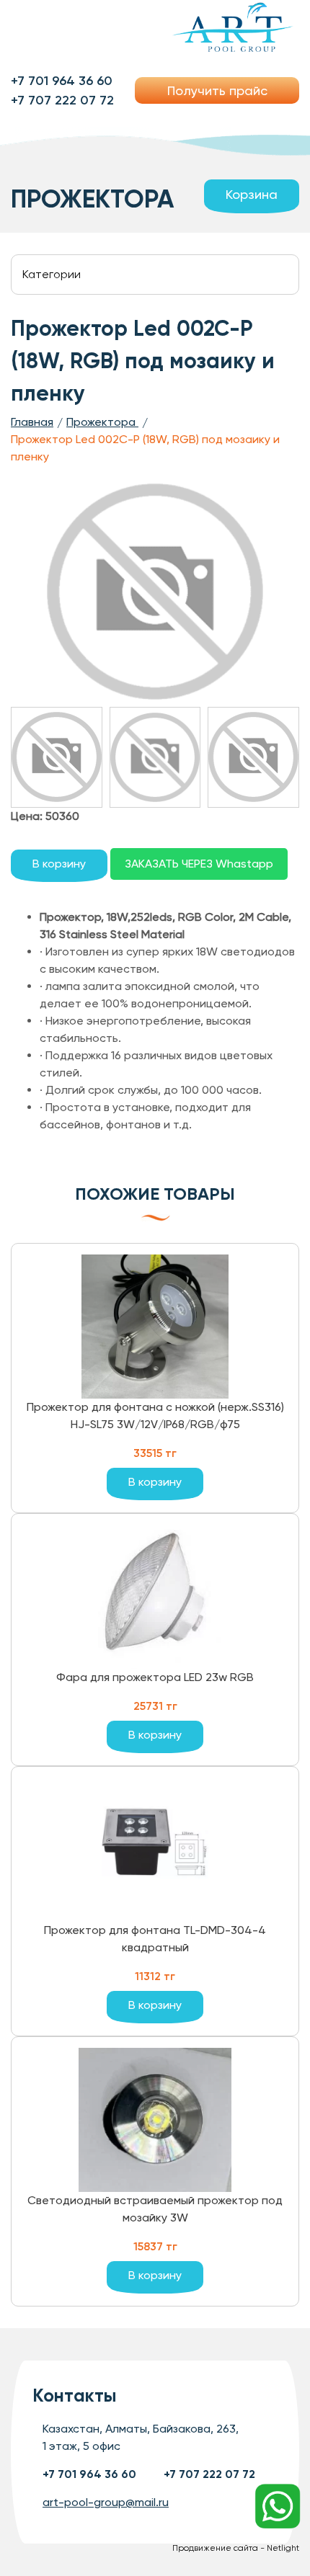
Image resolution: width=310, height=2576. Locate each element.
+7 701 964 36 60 (62, 81)
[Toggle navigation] (43, 28)
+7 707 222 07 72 (62, 100)
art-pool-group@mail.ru (106, 2502)
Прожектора (102, 422)
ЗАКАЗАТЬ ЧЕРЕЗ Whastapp (199, 864)
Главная (32, 422)
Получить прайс (217, 90)
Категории (52, 274)
